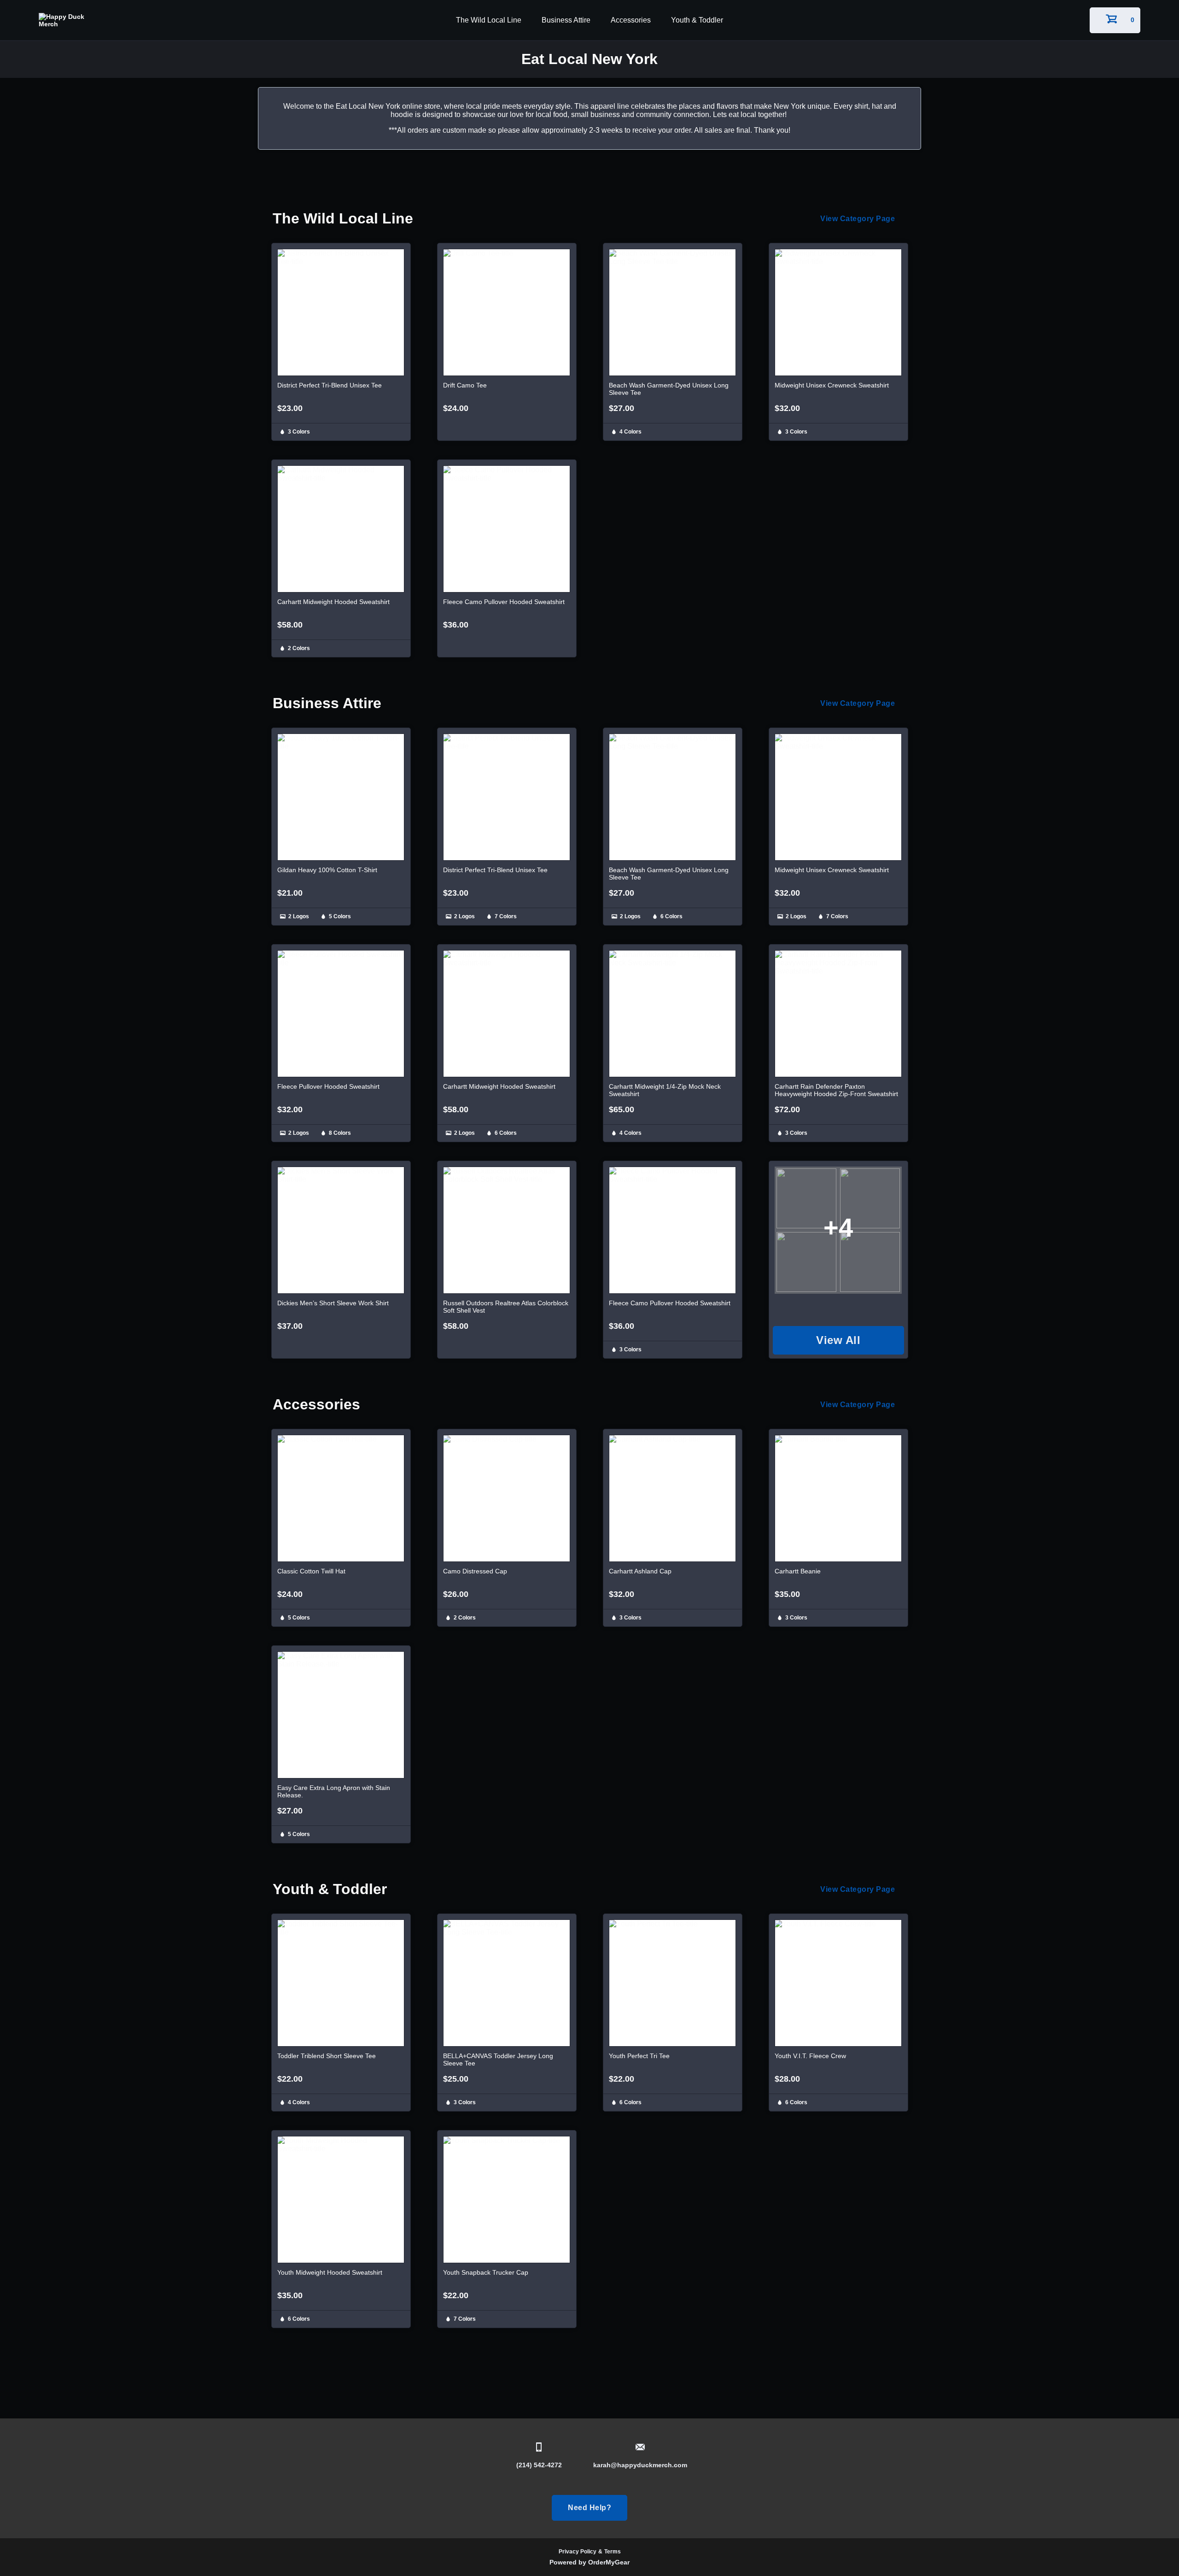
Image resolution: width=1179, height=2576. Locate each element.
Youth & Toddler (697, 20)
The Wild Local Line (489, 20)
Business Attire (566, 20)
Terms (613, 2552)
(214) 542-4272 (539, 2465)
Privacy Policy (578, 2552)
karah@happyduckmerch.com (640, 2465)
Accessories (631, 20)
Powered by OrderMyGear (589, 2562)
